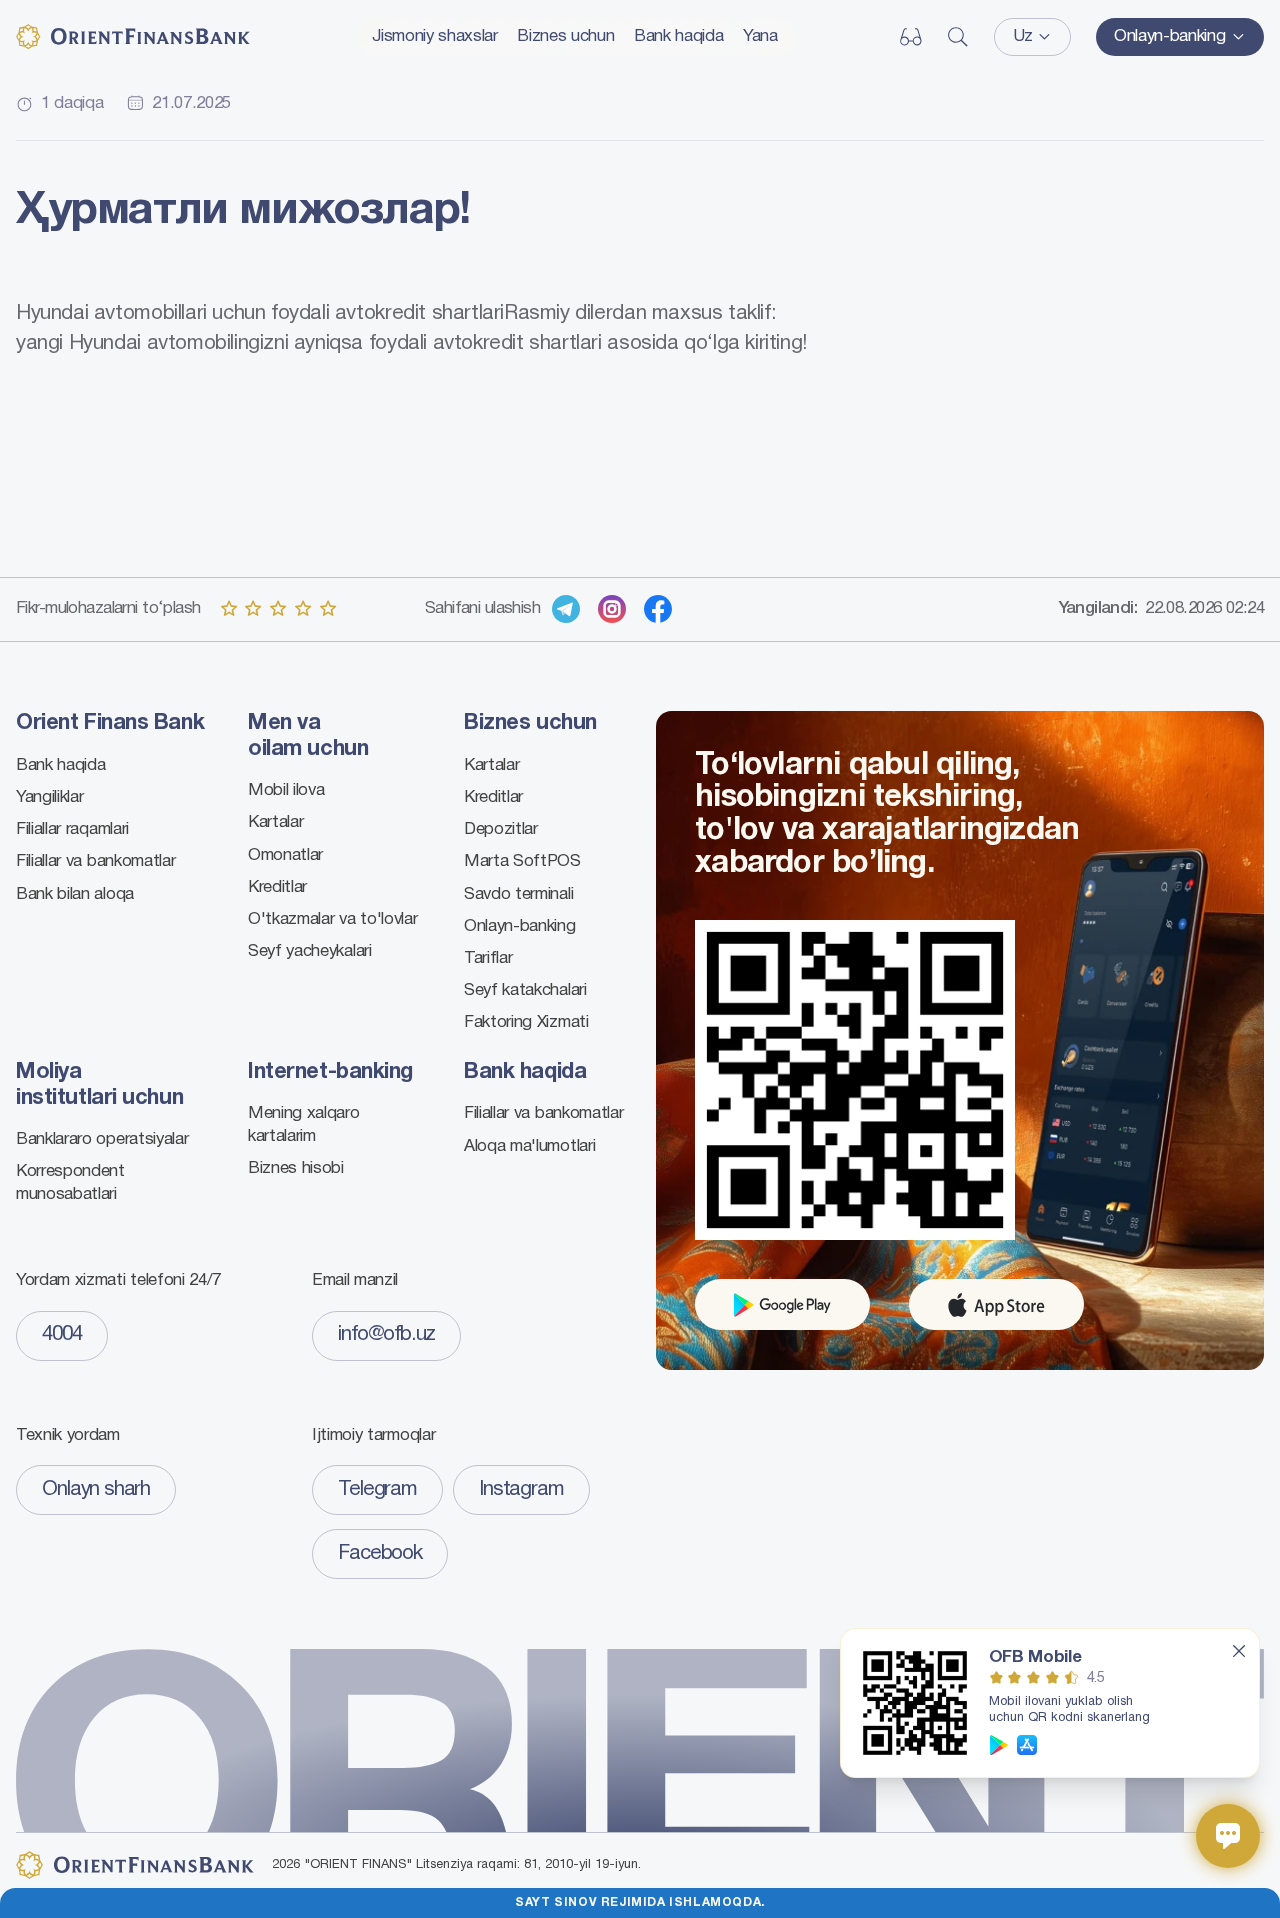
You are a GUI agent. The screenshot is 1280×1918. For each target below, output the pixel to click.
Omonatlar (285, 855)
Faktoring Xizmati (526, 1022)
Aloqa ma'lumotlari (529, 1146)
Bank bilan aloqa (75, 894)
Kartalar (275, 822)
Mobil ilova (286, 790)
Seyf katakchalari (525, 990)
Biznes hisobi (296, 1168)
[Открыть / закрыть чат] (1228, 1836)
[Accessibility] (911, 37)
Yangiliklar (49, 797)
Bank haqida (678, 36)
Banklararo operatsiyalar (102, 1139)
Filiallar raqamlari (72, 829)
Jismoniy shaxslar (435, 36)
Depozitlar (501, 829)
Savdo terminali (518, 894)
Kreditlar (277, 887)
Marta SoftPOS (522, 861)
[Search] (958, 37)
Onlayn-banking (520, 926)
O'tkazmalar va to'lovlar (332, 919)
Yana (760, 36)
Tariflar (488, 958)
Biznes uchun (565, 36)
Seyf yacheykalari (310, 951)
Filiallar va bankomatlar (95, 861)
